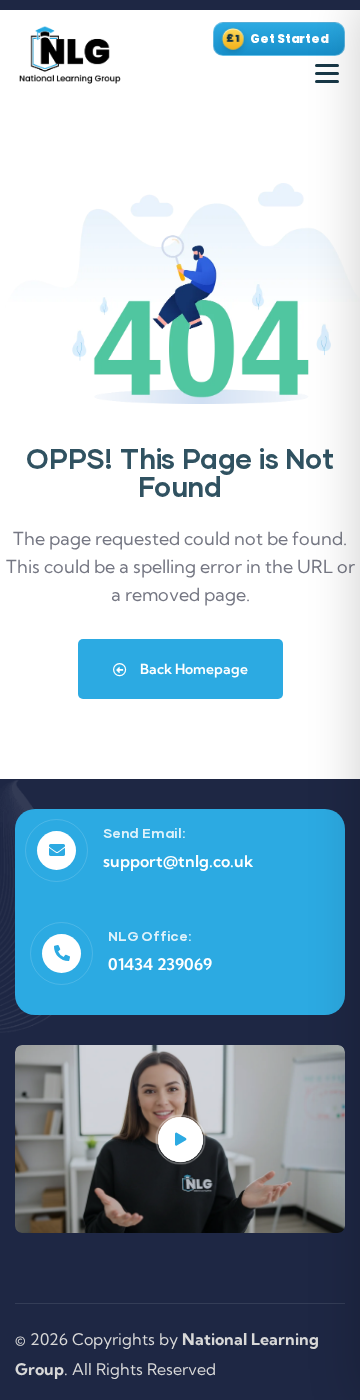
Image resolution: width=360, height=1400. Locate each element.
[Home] (70, 56)
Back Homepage (192, 669)
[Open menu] (327, 74)
